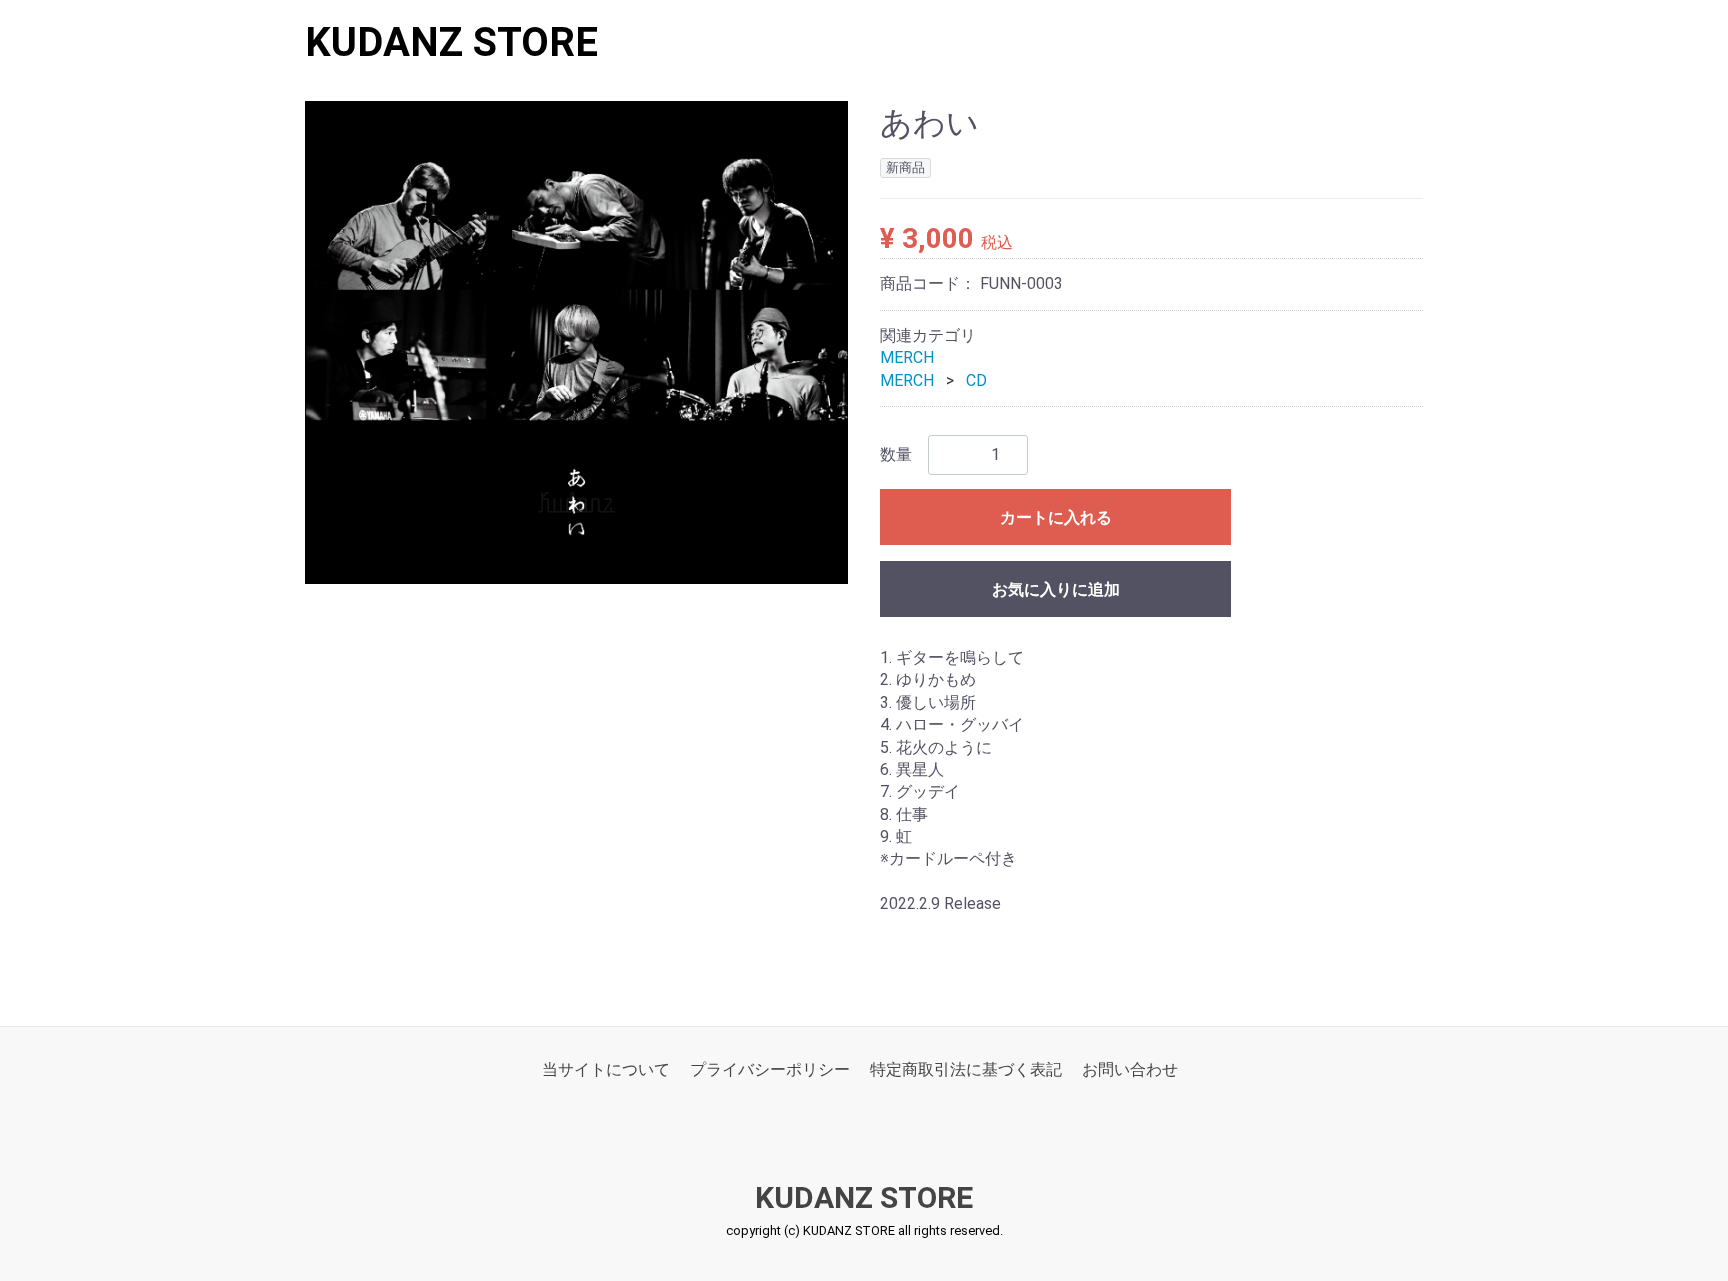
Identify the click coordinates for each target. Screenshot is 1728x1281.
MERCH (907, 357)
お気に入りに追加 (1056, 589)
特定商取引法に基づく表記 (966, 1069)
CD (976, 380)
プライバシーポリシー (770, 1069)
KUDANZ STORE (451, 42)
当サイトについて (606, 1069)
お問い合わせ (1130, 1069)
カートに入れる (1056, 517)
